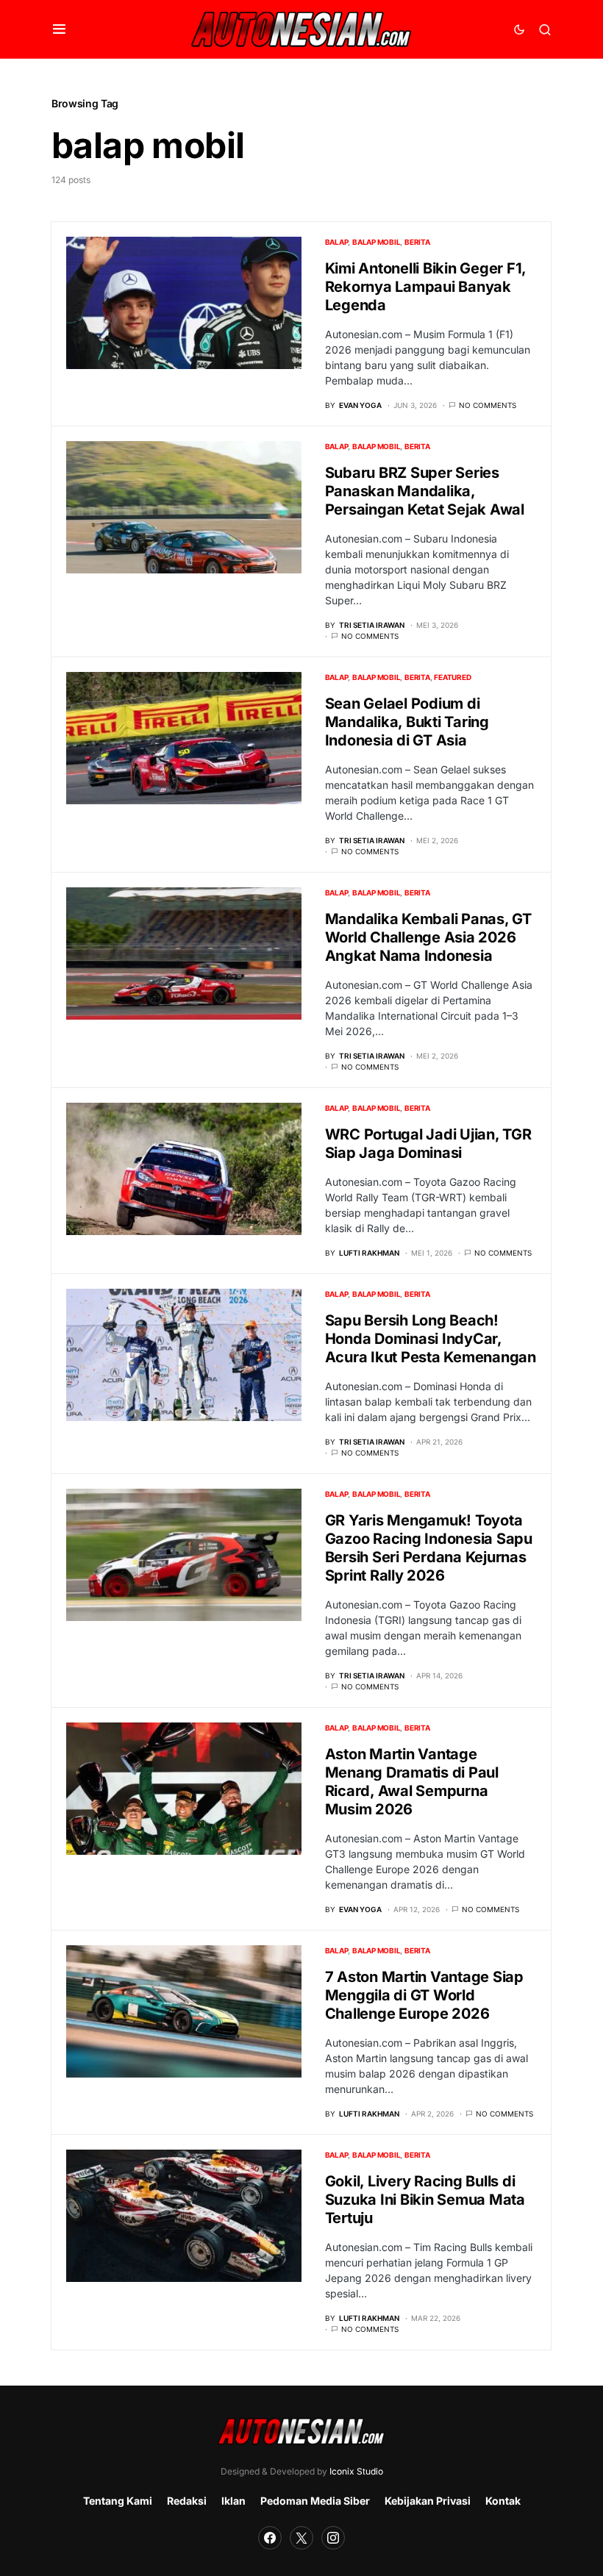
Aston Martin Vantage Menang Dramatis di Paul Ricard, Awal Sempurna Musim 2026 (412, 1782)
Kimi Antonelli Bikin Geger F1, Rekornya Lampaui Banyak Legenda (426, 287)
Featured (452, 677)
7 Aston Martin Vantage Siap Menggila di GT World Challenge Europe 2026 (424, 1995)
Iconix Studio (356, 2471)
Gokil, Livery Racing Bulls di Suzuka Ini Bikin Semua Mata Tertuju (425, 2200)
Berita (417, 242)
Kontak (503, 2501)
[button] (59, 29)
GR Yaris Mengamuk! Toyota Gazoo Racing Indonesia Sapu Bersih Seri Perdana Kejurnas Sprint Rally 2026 (429, 1548)
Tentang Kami (118, 2501)
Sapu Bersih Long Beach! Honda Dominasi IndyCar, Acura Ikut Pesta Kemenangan (431, 1339)
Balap (337, 242)
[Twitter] (301, 2538)
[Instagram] (333, 2538)
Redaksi (187, 2501)
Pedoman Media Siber (315, 2501)
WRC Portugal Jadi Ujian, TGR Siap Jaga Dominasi (428, 1144)
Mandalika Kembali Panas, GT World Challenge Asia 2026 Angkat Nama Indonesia (428, 937)
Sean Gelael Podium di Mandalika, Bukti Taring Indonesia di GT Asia (407, 722)
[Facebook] (270, 2538)
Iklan (233, 2501)
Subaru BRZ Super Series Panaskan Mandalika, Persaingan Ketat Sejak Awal (425, 491)
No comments (488, 405)
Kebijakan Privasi (428, 2501)
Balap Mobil (376, 242)
